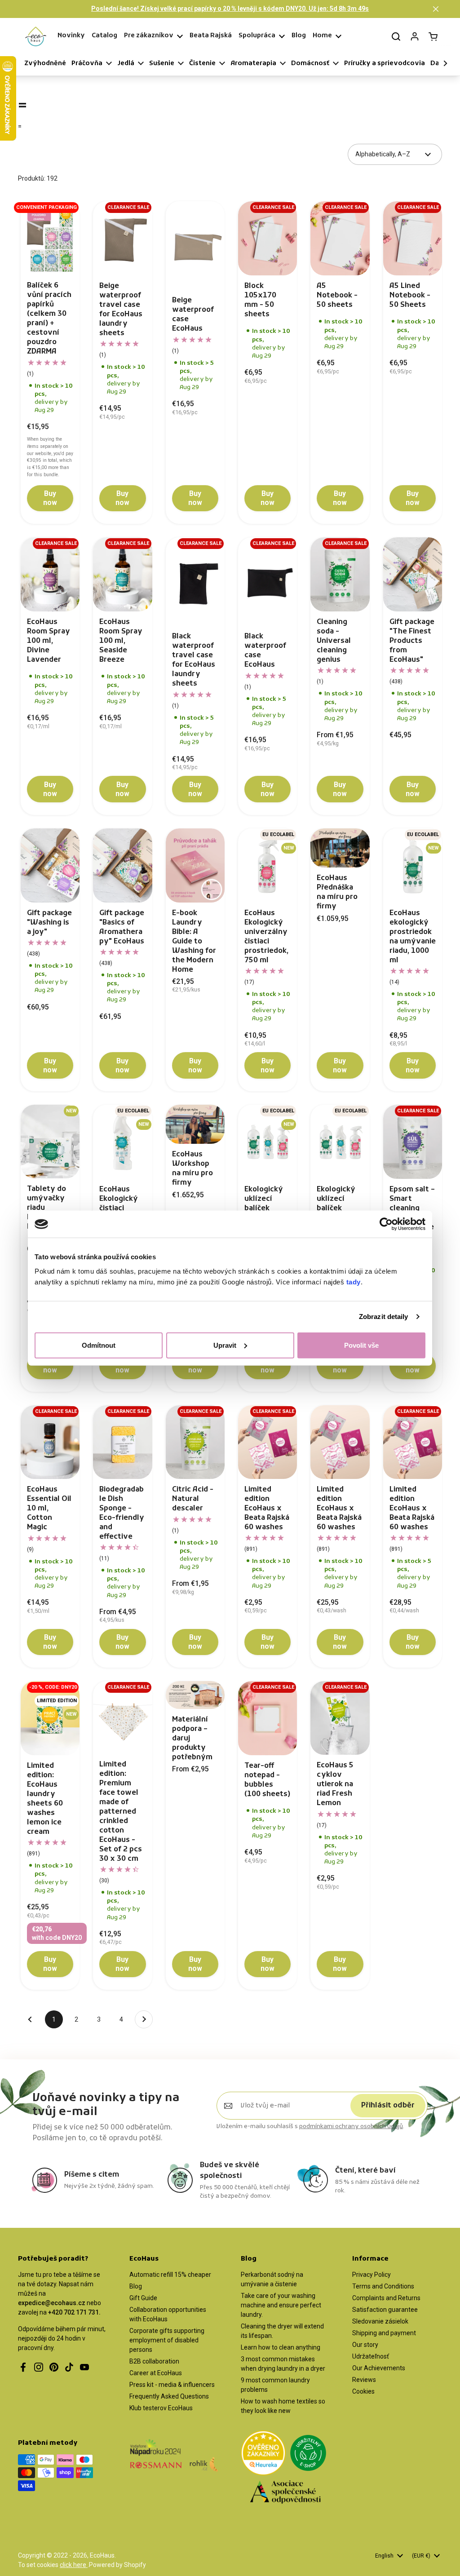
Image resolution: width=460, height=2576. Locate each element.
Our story (365, 2345)
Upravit (225, 1345)
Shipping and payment (384, 2333)
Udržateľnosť (371, 2356)
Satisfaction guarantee (385, 2310)
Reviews (364, 2380)
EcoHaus (102, 2555)
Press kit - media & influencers (172, 2385)
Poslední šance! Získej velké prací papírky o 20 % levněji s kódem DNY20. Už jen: (230, 9)
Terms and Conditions (383, 2286)
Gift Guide (143, 2298)
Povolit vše (361, 1345)
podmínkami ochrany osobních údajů (351, 2127)
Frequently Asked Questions (169, 2396)
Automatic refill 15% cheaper (170, 2275)
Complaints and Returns (386, 2298)
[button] (436, 9)
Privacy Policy (372, 2275)
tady (354, 1281)
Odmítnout (99, 1345)
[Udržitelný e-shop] (308, 2454)
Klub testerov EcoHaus (161, 2408)
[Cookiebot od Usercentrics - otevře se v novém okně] (386, 1224)
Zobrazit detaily (384, 1317)
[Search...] (396, 36)
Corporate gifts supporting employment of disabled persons (167, 2340)
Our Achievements (379, 2368)
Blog (136, 2286)
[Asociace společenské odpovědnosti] (285, 2494)
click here (74, 2565)
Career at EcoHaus (156, 2373)
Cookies (363, 2391)
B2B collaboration (154, 2361)
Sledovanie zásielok (380, 2321)
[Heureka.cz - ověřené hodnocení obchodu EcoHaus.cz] (263, 2454)
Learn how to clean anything (281, 2347)
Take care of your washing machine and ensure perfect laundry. (281, 2305)
